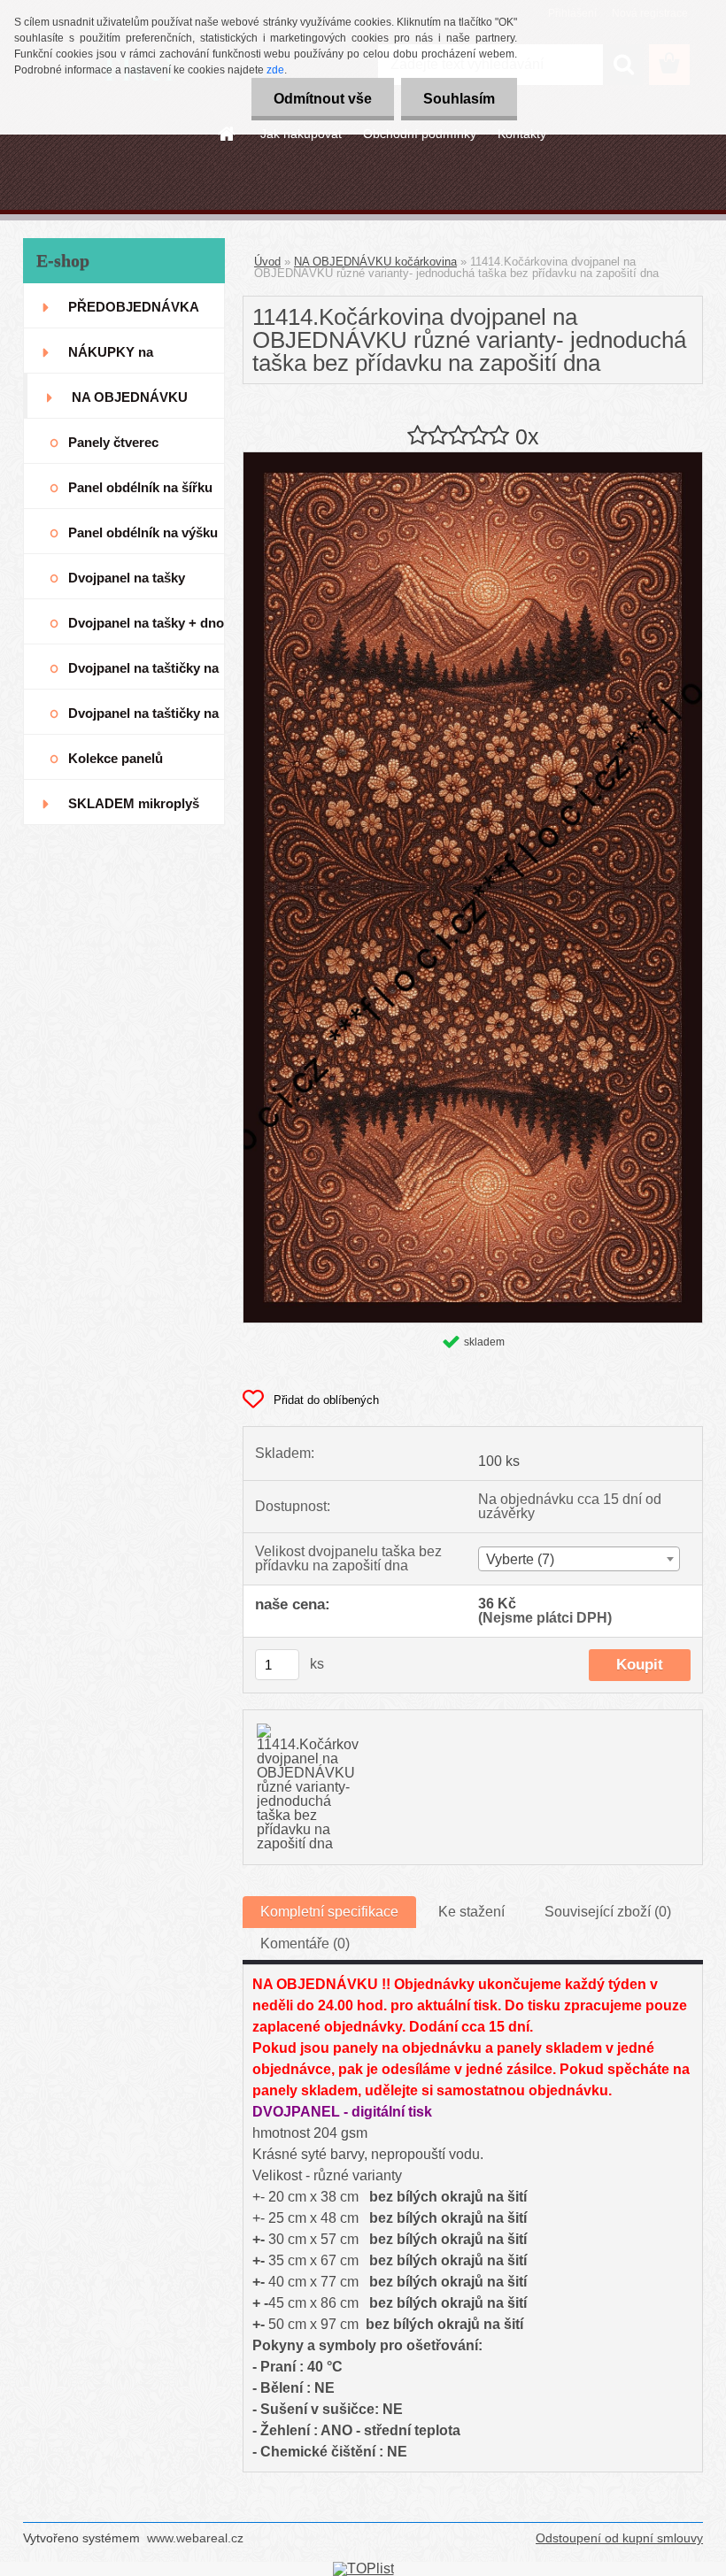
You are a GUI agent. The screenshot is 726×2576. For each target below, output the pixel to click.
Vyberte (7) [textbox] (520, 1559)
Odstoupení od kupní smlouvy (619, 2538)
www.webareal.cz (195, 2538)
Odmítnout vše (323, 99)
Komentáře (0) (305, 1944)
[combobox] (579, 1559)
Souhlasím (459, 99)
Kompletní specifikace (329, 1912)
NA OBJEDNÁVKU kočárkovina (375, 262)
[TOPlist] (363, 2568)
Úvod (267, 262)
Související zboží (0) (608, 1912)
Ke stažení (471, 1912)
